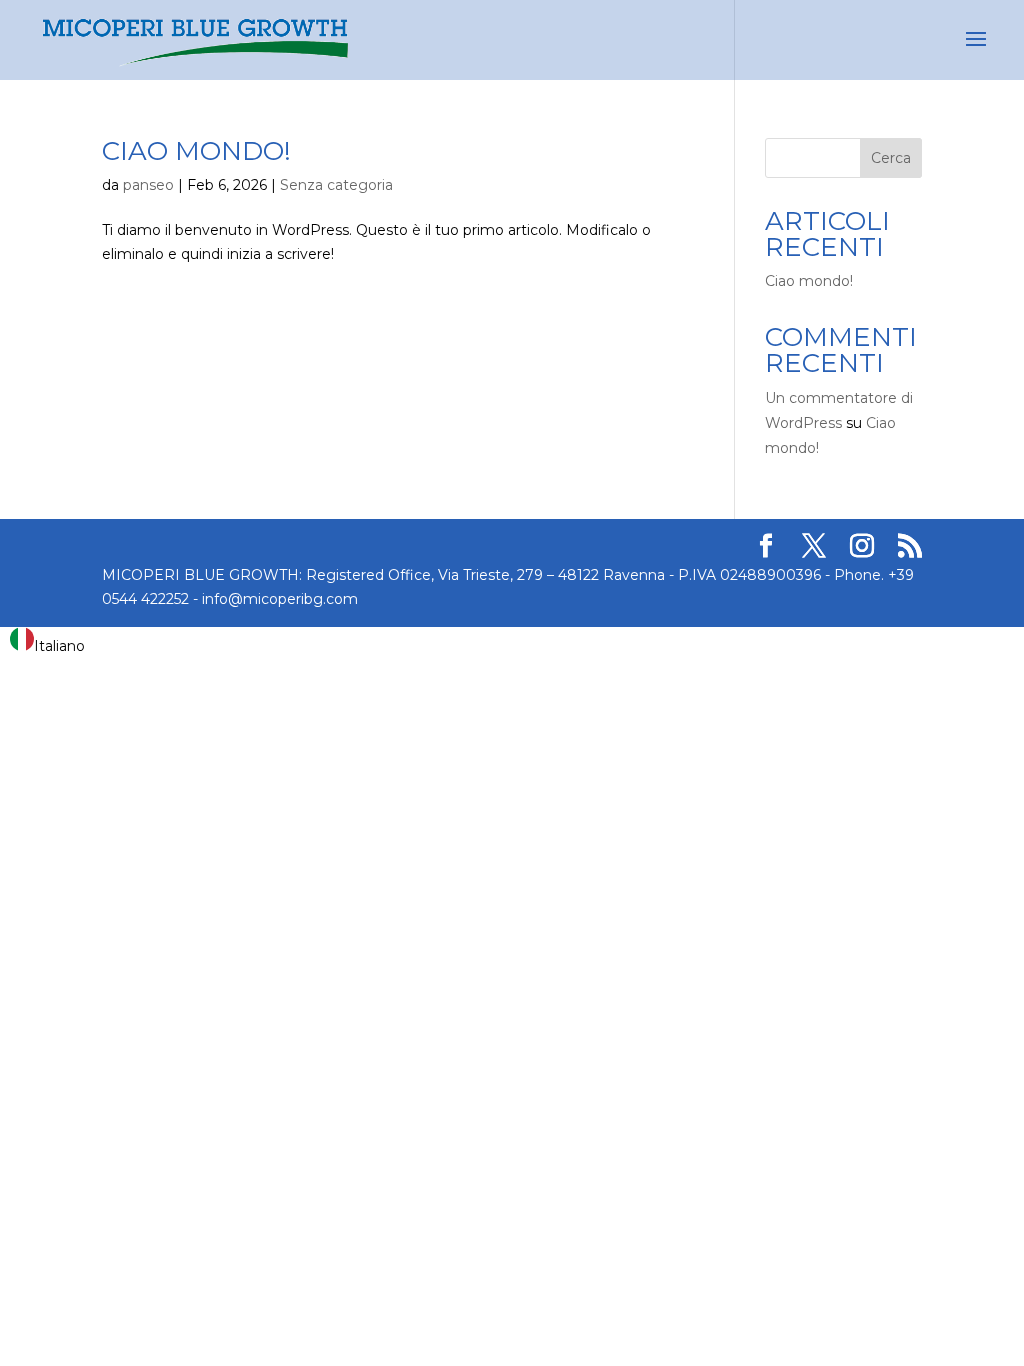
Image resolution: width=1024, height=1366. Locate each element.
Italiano (59, 646)
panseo (148, 185)
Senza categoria (336, 185)
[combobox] (47, 643)
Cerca (891, 158)
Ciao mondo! (196, 151)
